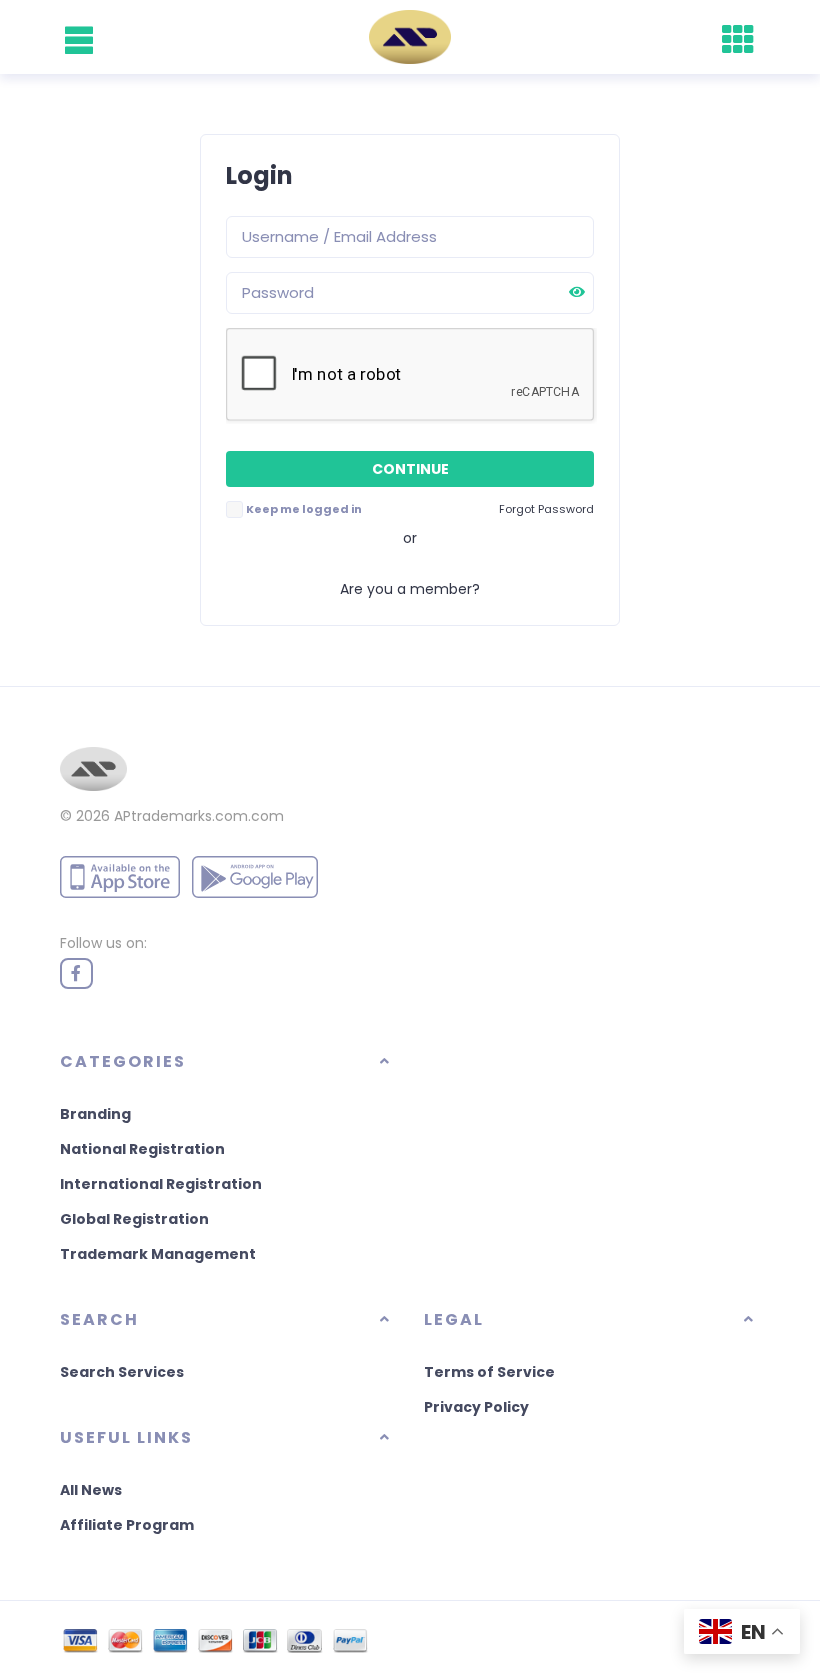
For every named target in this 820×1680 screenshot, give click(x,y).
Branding (95, 1114)
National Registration (142, 1149)
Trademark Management (158, 1254)
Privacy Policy (476, 1407)
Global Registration (134, 1219)
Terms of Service (489, 1372)
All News (91, 1490)
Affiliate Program (127, 1525)
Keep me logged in (304, 509)
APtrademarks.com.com (199, 816)
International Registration (161, 1184)
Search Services (122, 1372)
